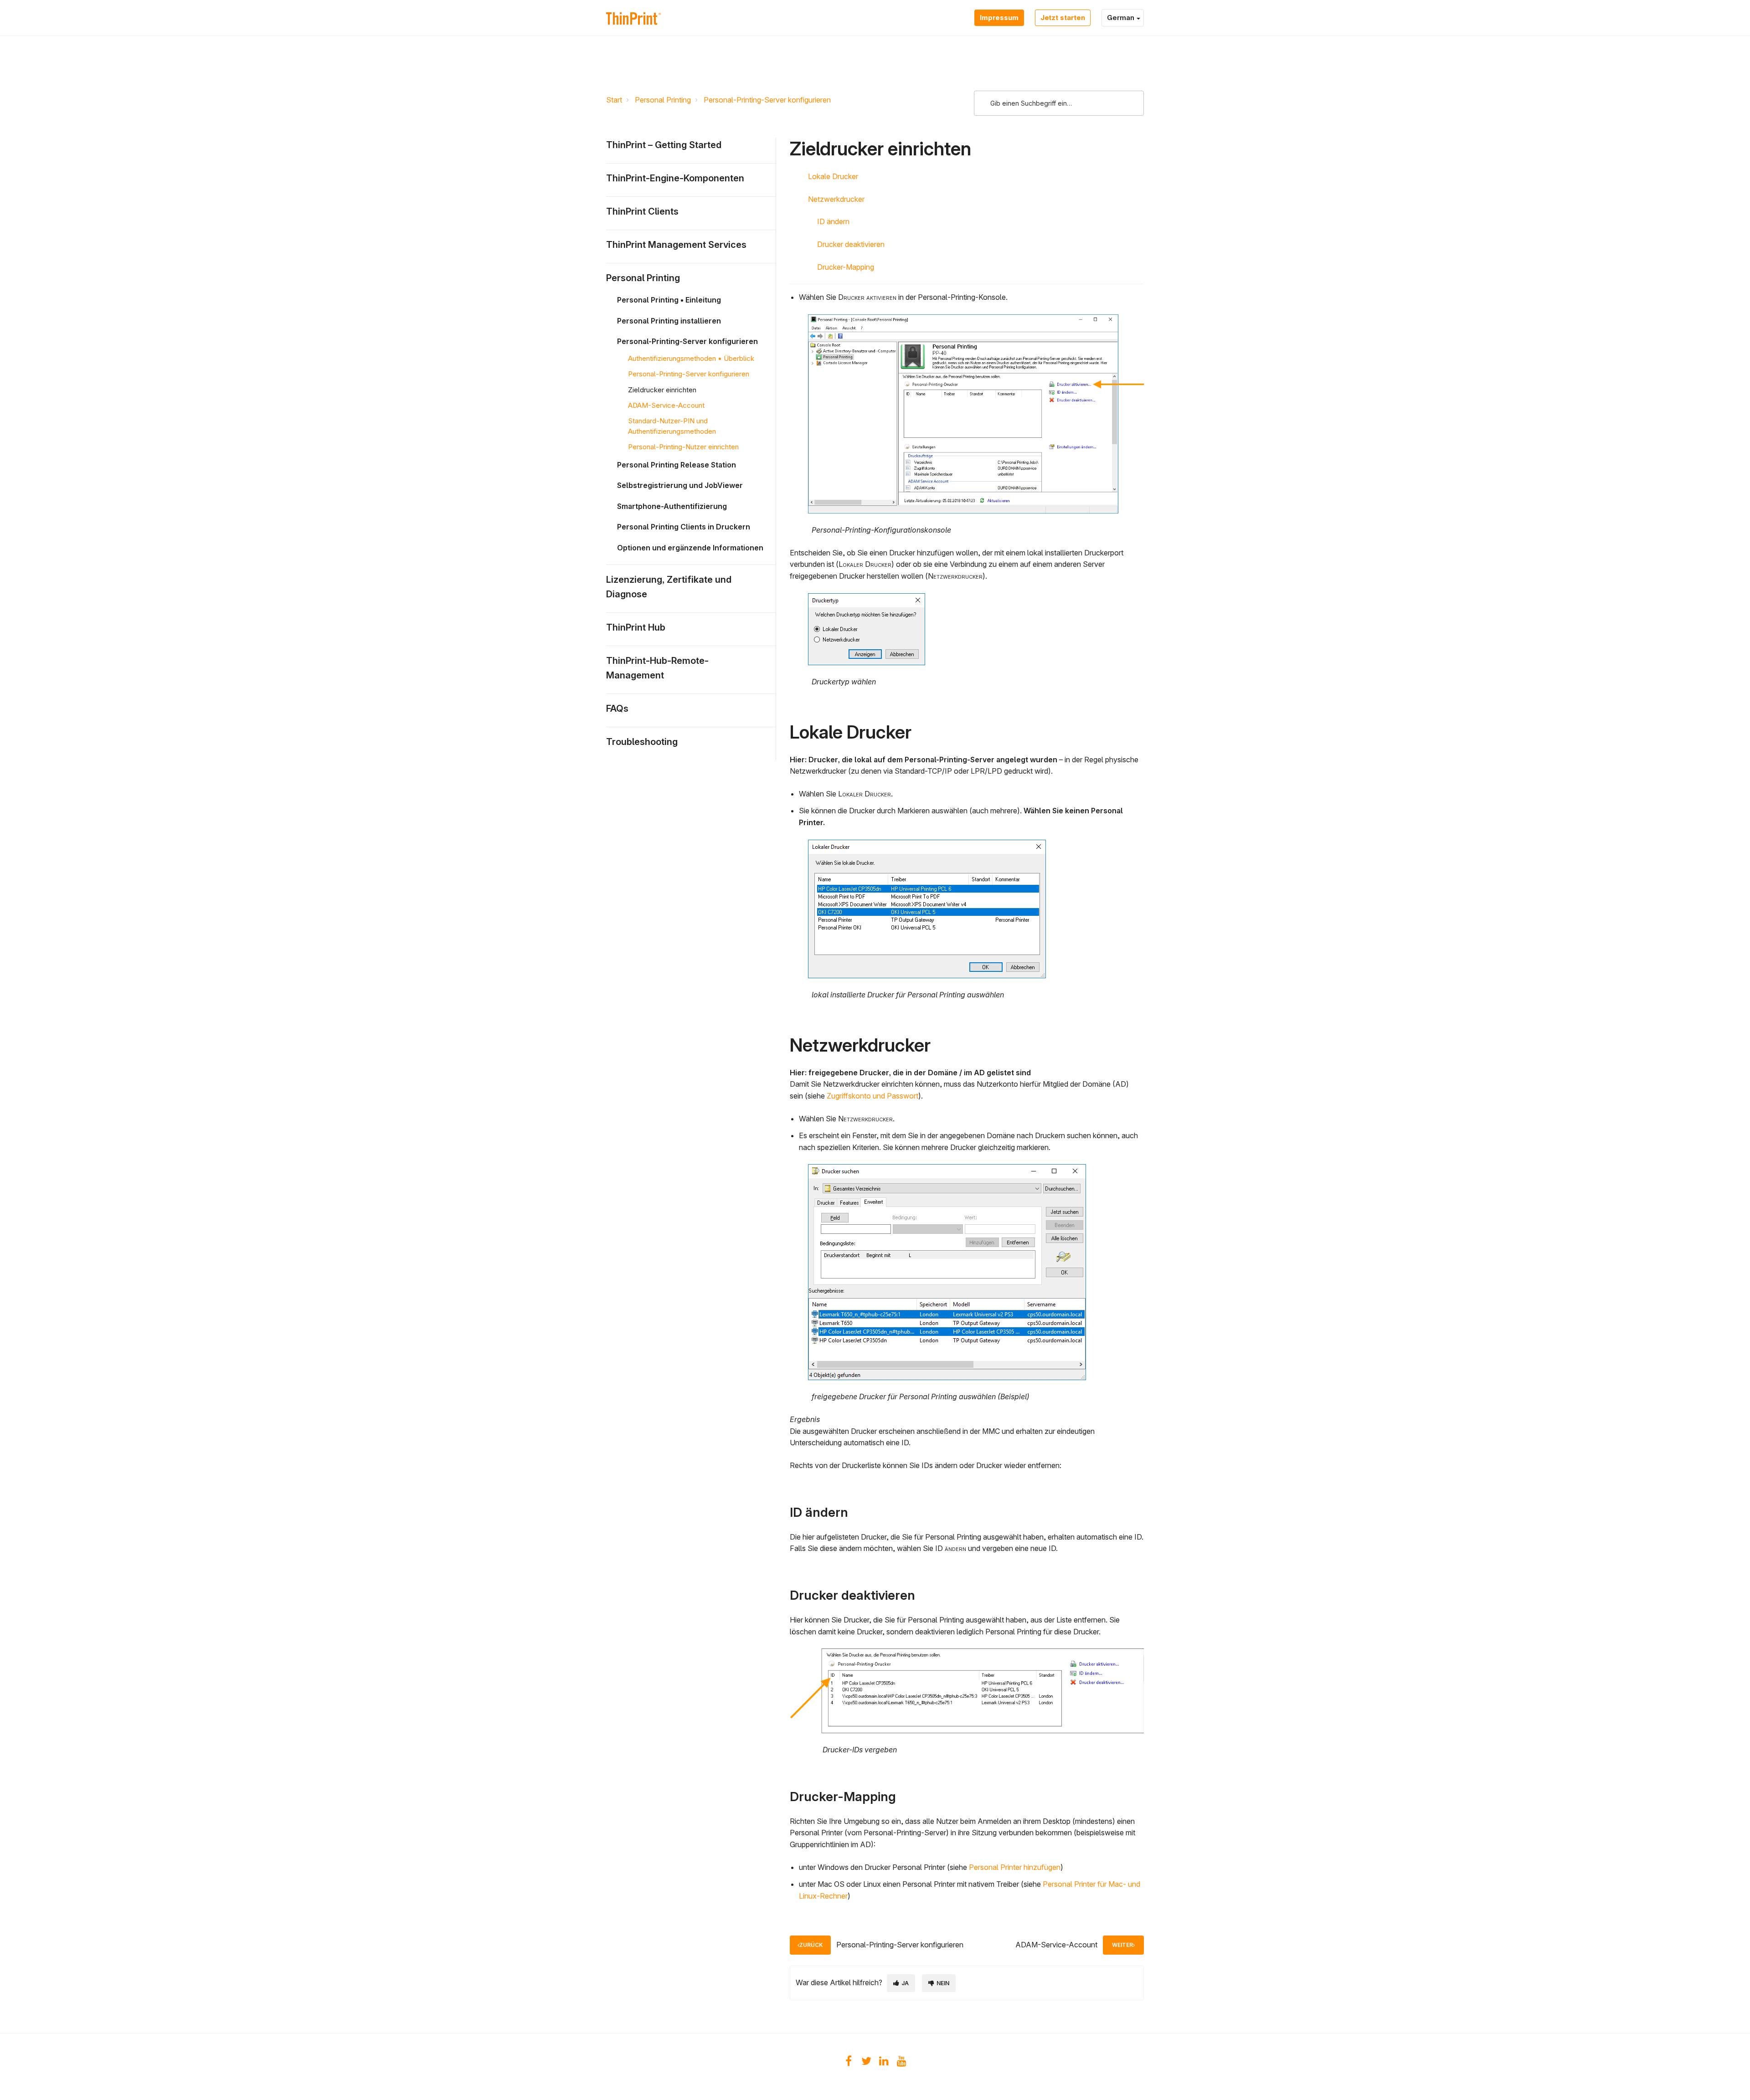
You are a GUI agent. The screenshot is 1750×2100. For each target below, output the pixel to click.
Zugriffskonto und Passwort (872, 1096)
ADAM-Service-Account (666, 405)
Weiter (1122, 1945)
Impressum (999, 18)
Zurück (811, 1945)
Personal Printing (663, 100)
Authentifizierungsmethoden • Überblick (691, 358)
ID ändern (833, 221)
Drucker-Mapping (846, 267)
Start (614, 100)
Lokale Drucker (833, 176)
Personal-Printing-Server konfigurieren (767, 100)
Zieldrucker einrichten (662, 390)
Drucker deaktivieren (851, 244)
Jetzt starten (1063, 18)
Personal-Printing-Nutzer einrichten (683, 447)
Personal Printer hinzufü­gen (1015, 1867)
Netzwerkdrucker (836, 199)
